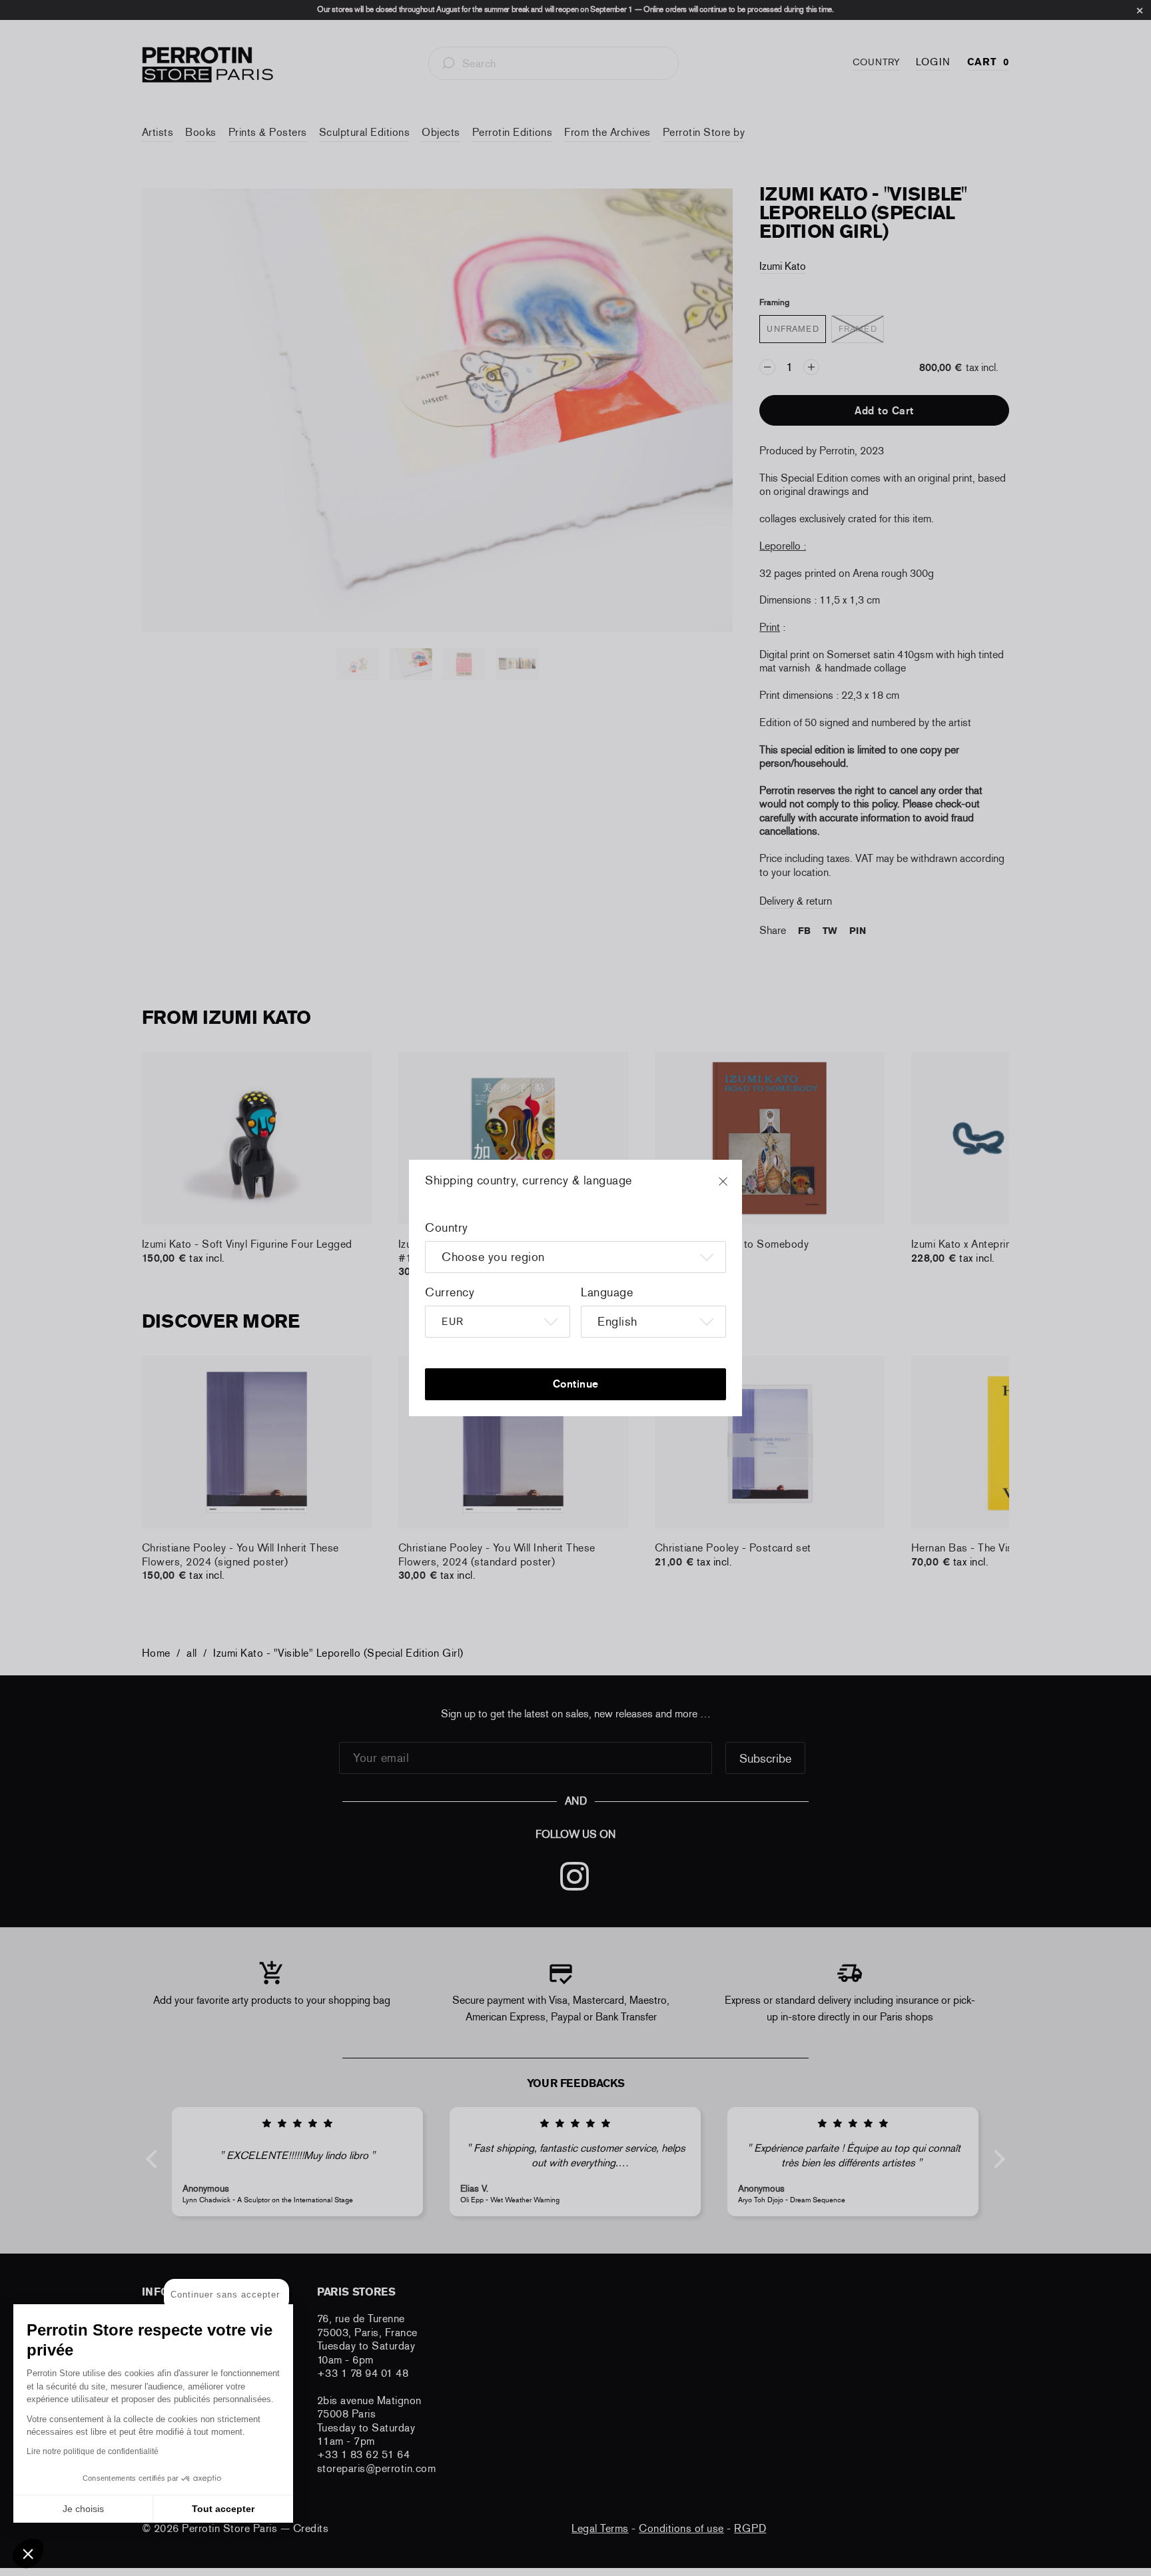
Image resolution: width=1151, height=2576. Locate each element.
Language (607, 1292)
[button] (28, 2553)
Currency (450, 1292)
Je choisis (83, 2509)
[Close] (735, 1188)
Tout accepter (223, 2509)
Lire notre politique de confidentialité (93, 2451)
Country (447, 1228)
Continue (576, 1384)
